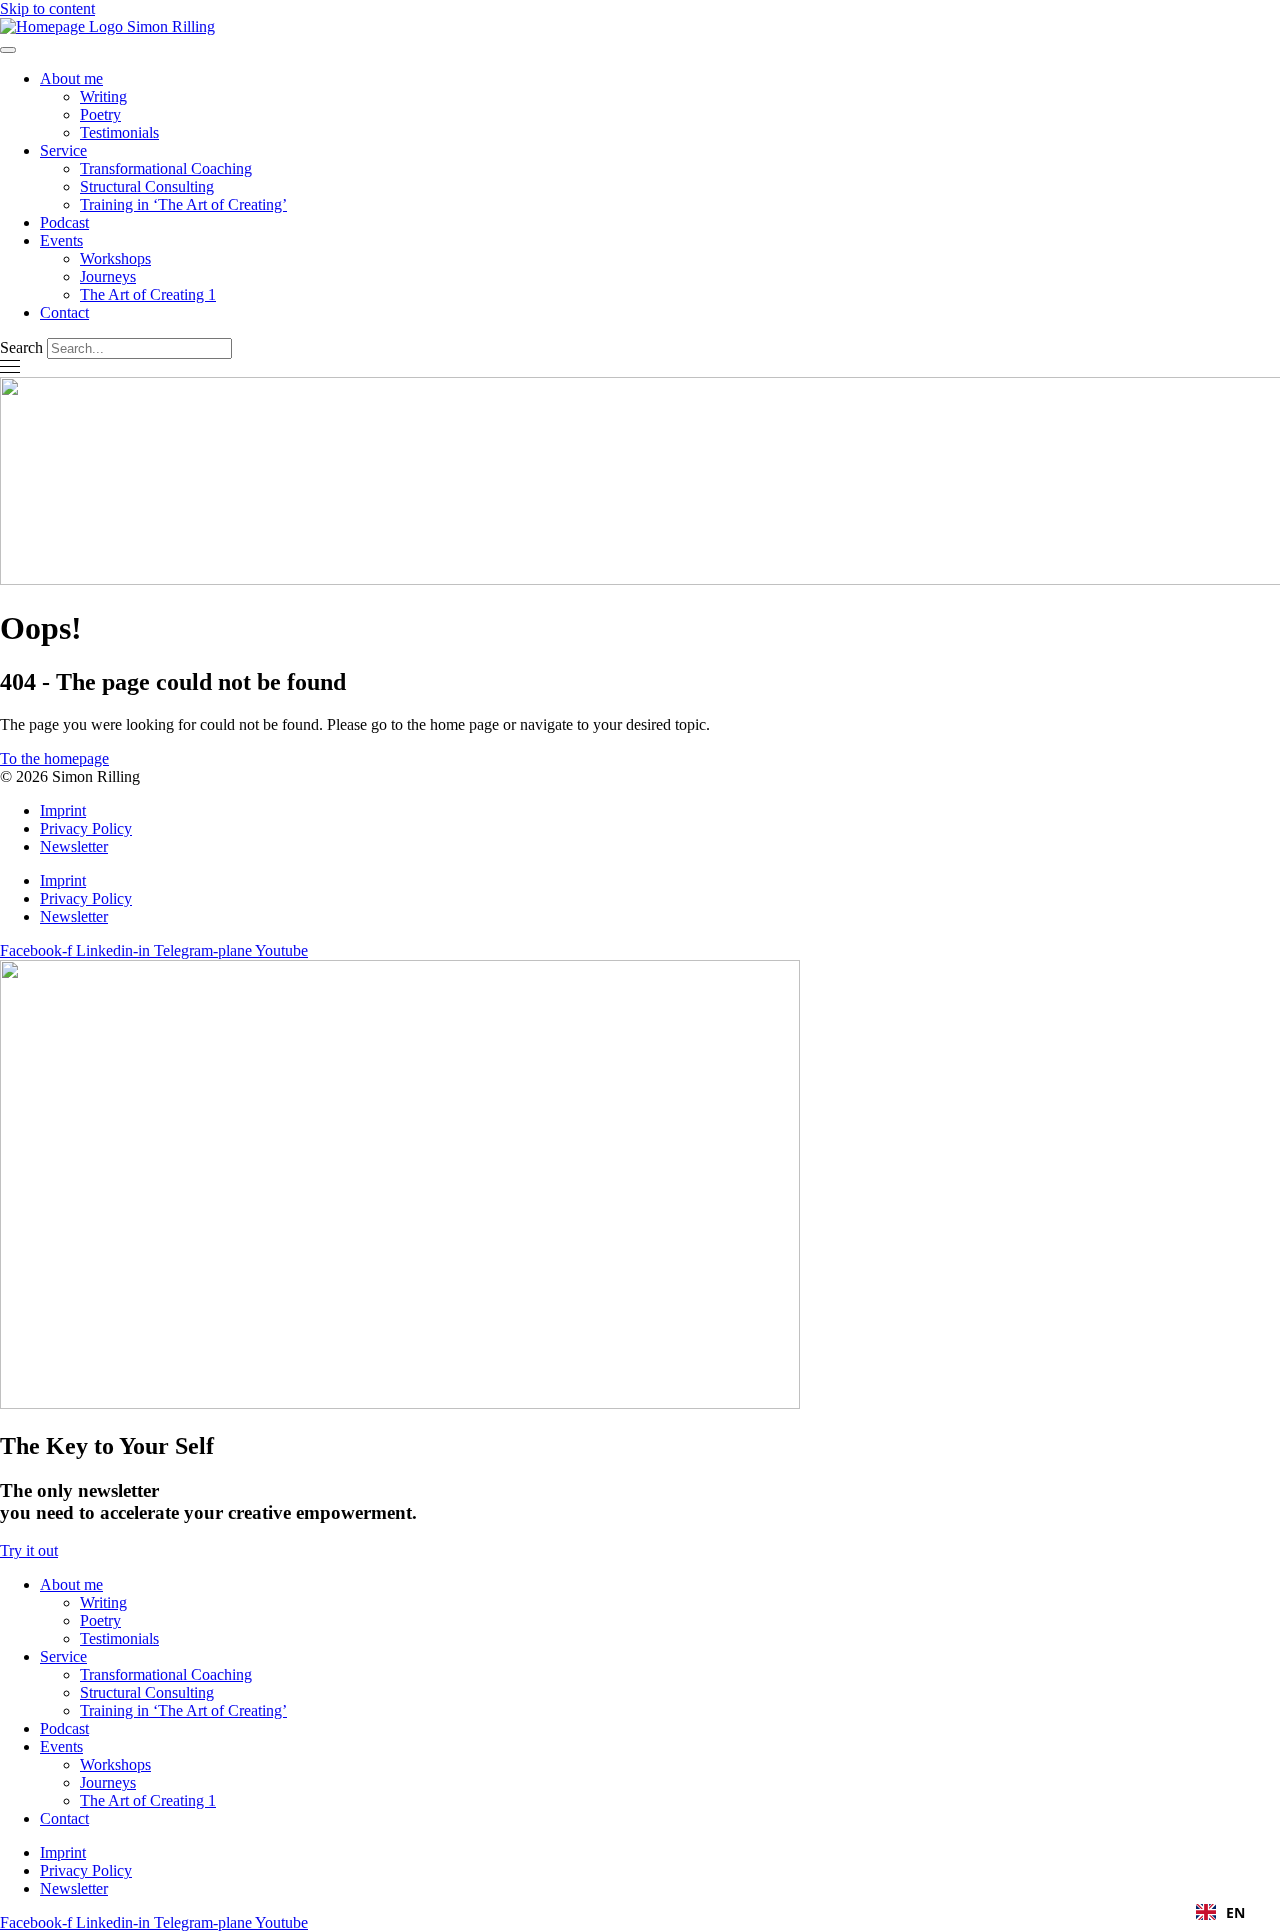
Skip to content (47, 8)
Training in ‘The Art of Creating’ (183, 204)
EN (1235, 1912)
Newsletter (74, 846)
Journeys (108, 276)
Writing (103, 96)
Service (63, 150)
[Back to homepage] (107, 26)
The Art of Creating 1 (148, 294)
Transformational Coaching (166, 168)
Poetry (100, 114)
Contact (64, 312)
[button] (1220, 1912)
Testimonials (119, 132)
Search (21, 347)
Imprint (63, 810)
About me (71, 78)
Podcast (64, 222)
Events (61, 240)
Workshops (115, 258)
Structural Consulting (147, 186)
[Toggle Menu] (8, 50)
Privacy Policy (86, 828)
